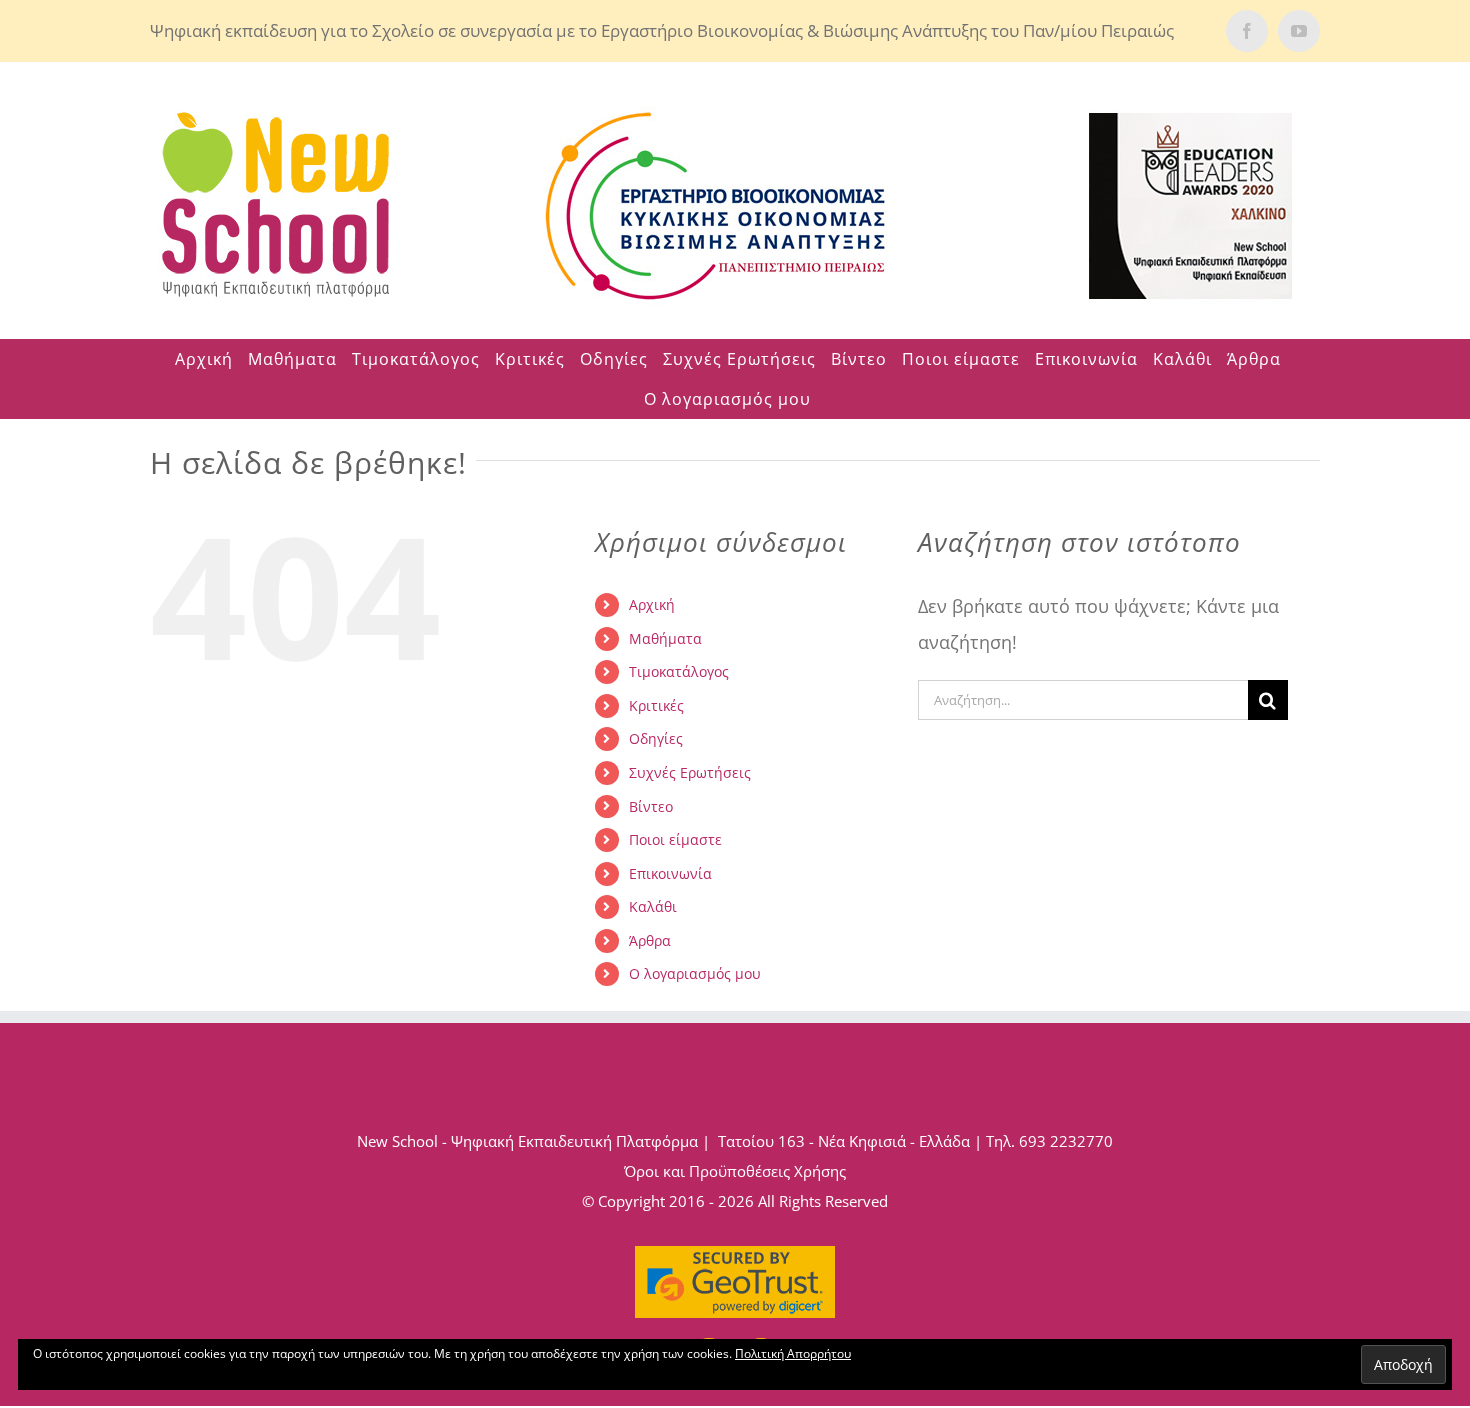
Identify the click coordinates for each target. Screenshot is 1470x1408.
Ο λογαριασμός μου (695, 973)
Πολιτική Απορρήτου (793, 1353)
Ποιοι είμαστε (675, 839)
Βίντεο (651, 806)
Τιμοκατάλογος (679, 671)
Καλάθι (653, 906)
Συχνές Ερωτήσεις (690, 772)
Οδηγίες (656, 738)
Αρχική (652, 604)
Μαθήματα (665, 638)
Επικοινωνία (670, 873)
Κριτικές (656, 705)
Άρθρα (650, 940)
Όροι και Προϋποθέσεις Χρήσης (735, 1171)
